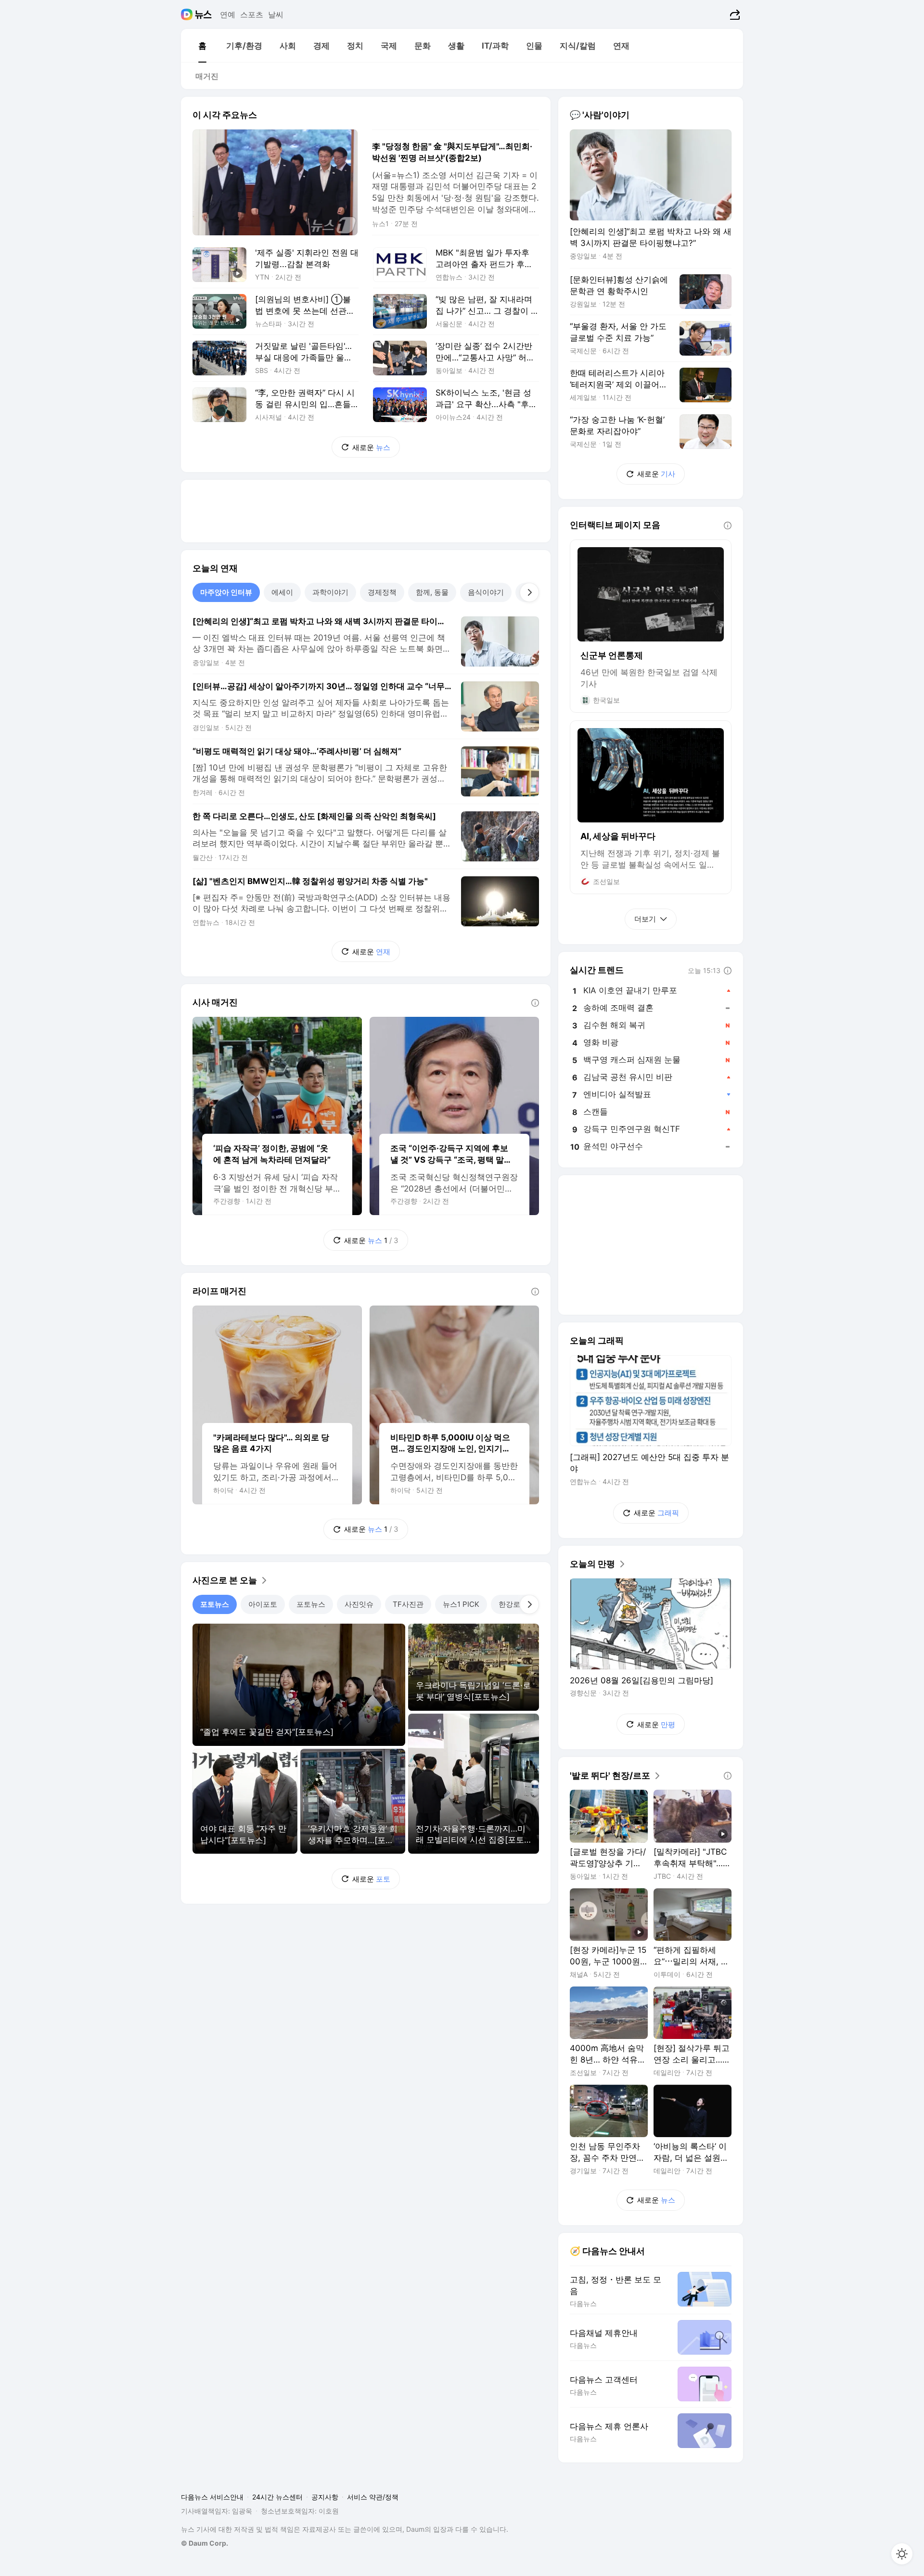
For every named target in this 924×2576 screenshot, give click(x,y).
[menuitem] (202, 46)
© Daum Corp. (205, 2543)
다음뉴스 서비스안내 (212, 2497)
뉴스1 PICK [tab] (461, 1604)
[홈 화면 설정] (902, 2554)
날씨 (276, 14)
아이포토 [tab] (263, 1604)
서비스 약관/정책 (373, 2497)
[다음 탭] (529, 592)
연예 (228, 14)
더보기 (645, 919)
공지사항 (325, 2497)
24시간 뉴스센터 (277, 2497)
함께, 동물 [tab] (432, 592)
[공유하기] (734, 14)
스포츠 (252, 14)
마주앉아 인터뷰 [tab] (226, 592)
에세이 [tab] (282, 592)
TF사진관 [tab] (408, 1604)
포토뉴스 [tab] (215, 1604)
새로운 (371, 447)
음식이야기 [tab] (486, 592)
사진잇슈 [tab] (359, 1604)
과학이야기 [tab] (330, 592)
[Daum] (188, 14)
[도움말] (535, 1003)
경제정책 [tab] (382, 592)
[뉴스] (203, 14)
